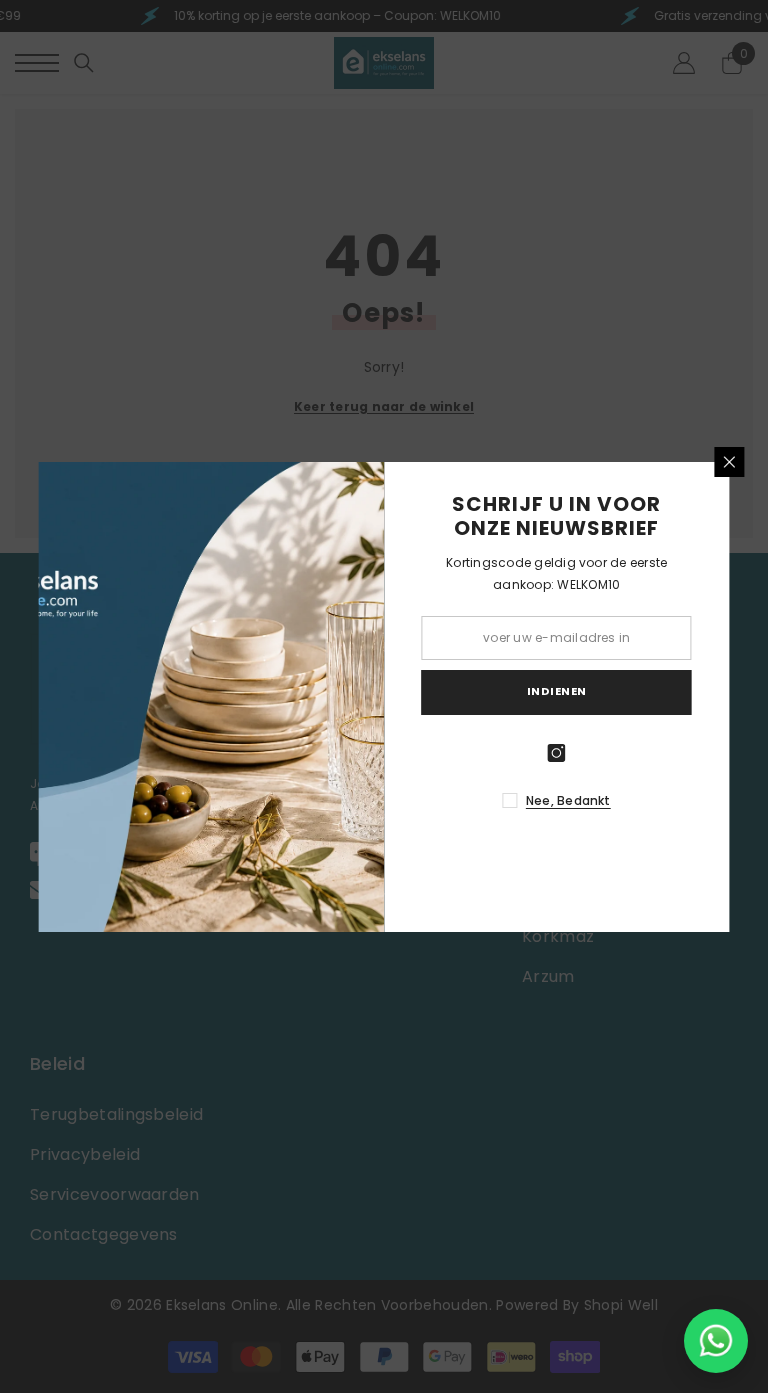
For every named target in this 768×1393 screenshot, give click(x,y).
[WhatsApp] (716, 1341)
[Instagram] (557, 753)
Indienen (557, 691)
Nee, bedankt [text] (568, 800)
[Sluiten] (730, 462)
